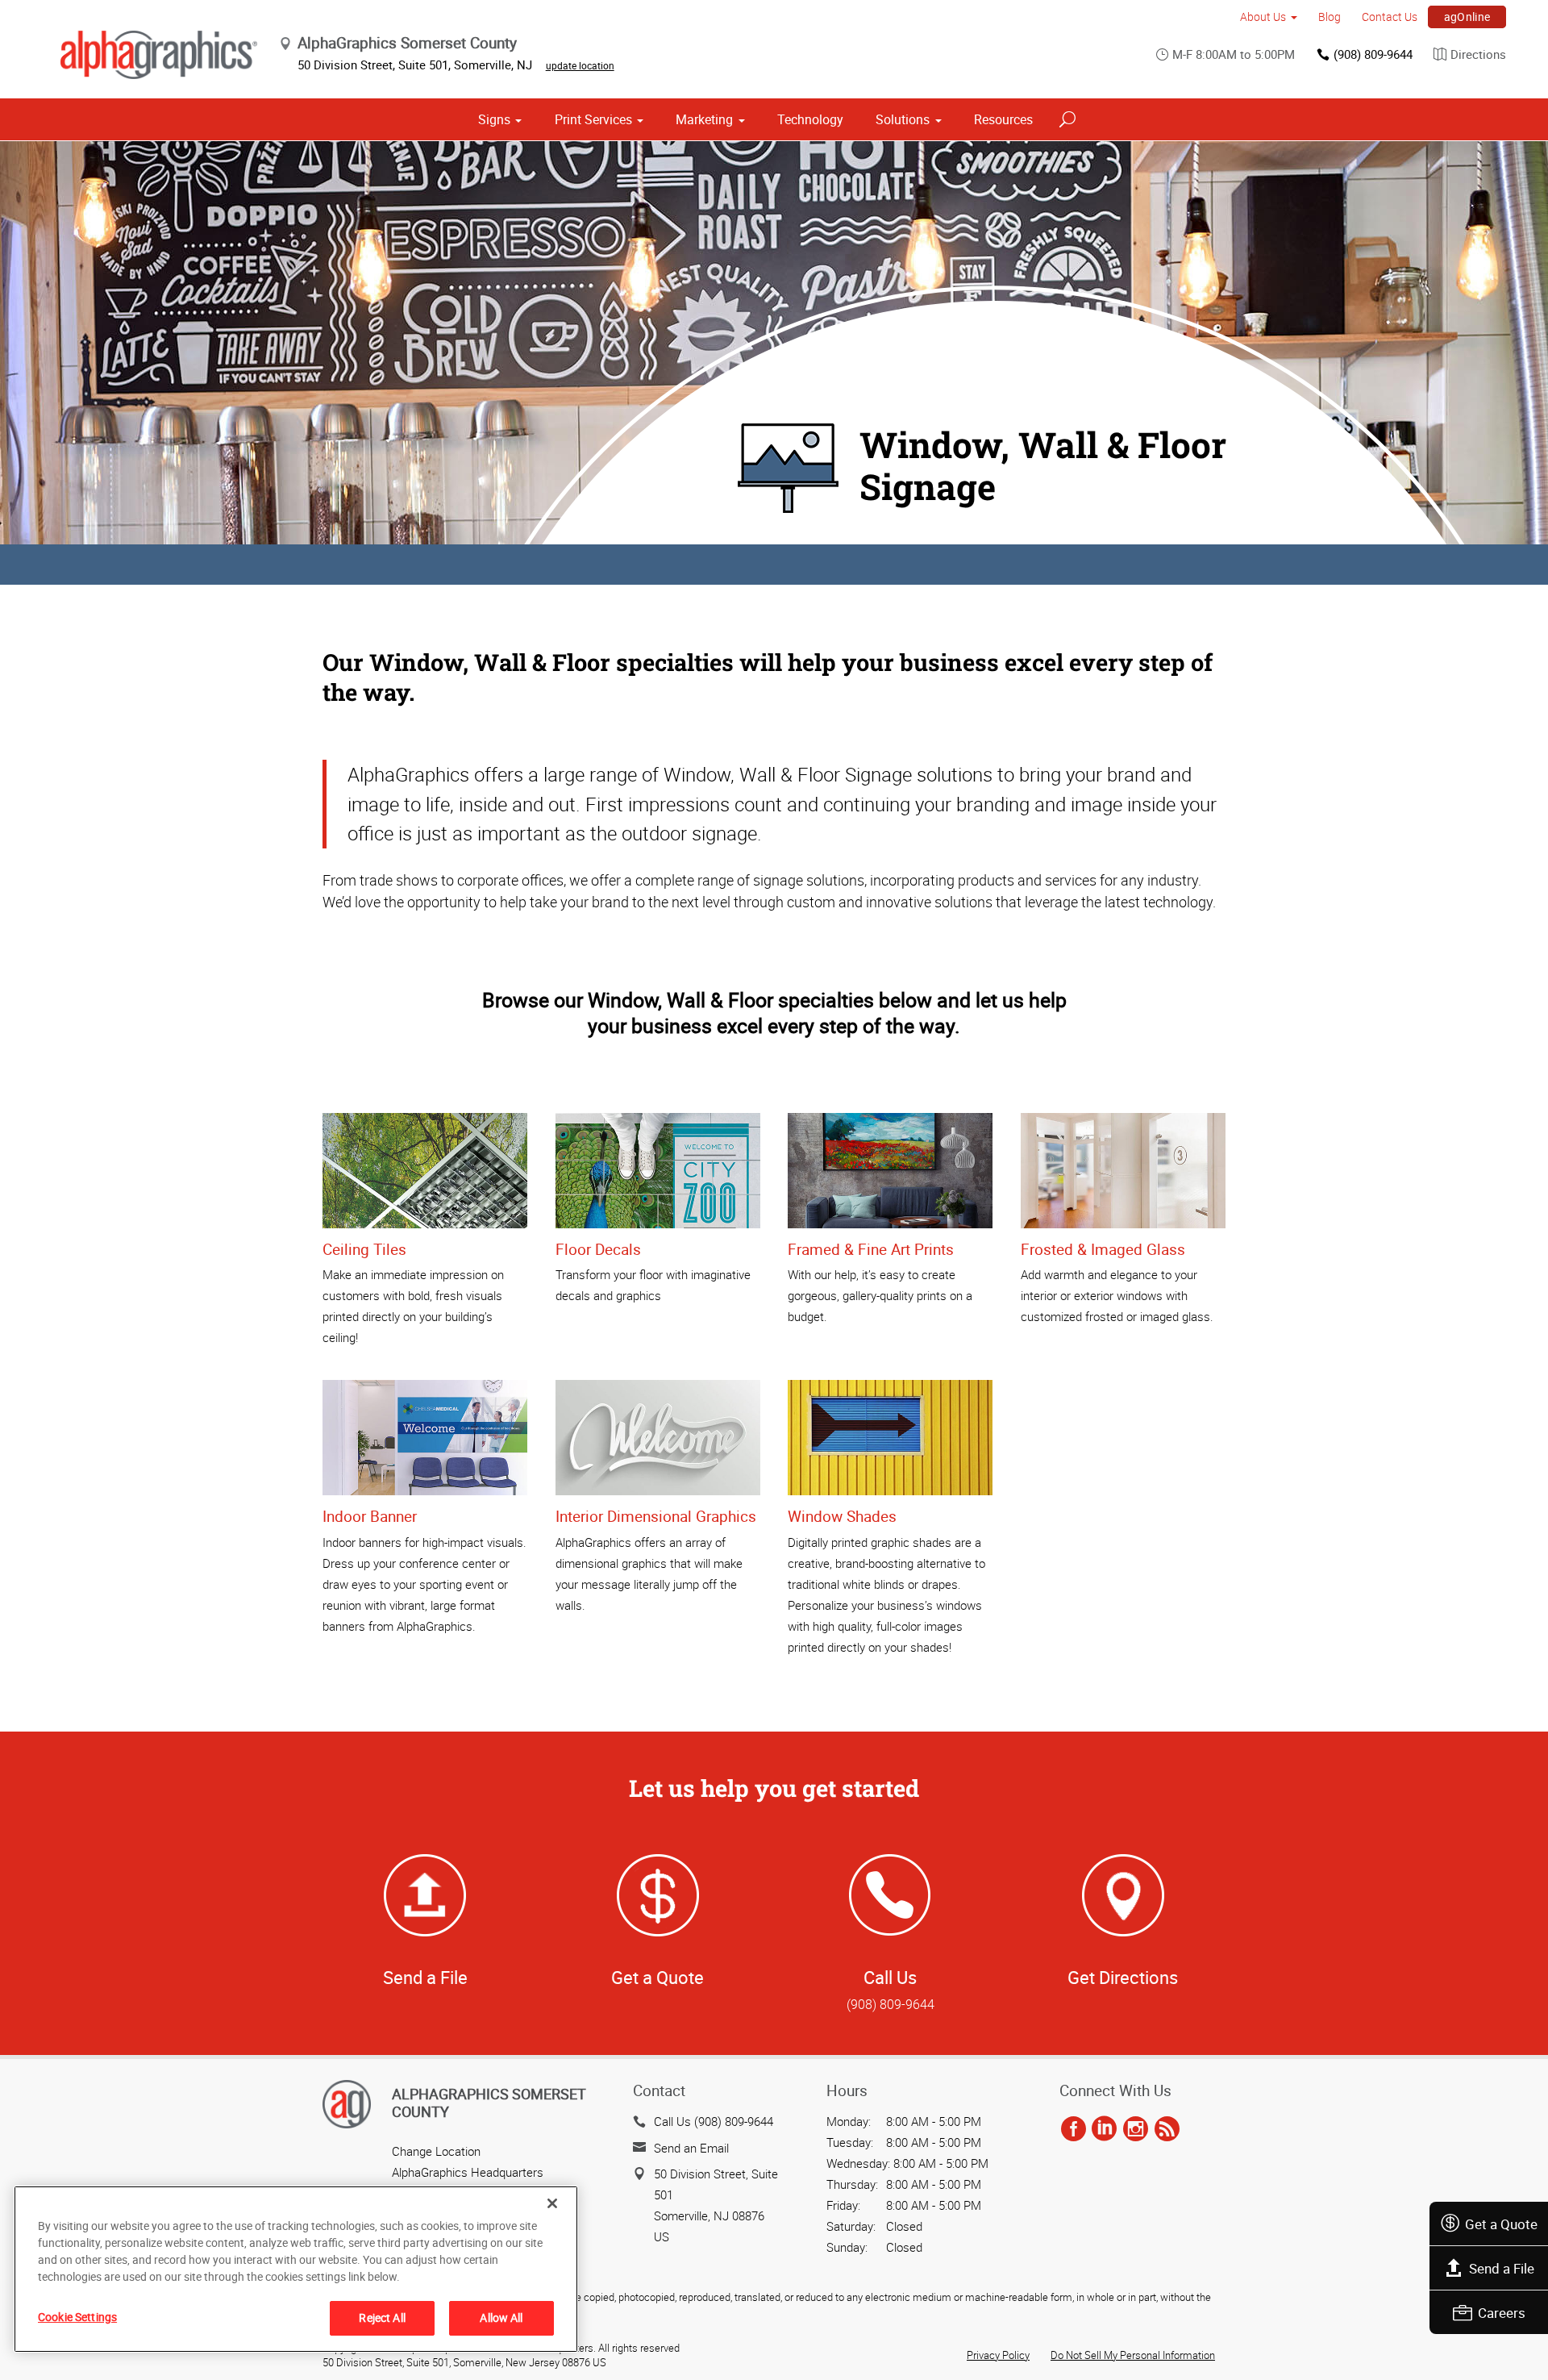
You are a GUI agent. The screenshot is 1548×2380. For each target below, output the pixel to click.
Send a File (1502, 2268)
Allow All (501, 2317)
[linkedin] (1104, 2129)
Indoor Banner (370, 1516)
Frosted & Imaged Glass (1103, 1249)
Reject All (382, 2317)
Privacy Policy (998, 2355)
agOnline (1467, 17)
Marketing (704, 119)
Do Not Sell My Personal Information (1133, 2355)
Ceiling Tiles (364, 1249)
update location (580, 65)
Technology (810, 119)
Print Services (593, 119)
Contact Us (1390, 17)
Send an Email (691, 2148)
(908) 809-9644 (1373, 54)
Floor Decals (598, 1249)
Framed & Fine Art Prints (871, 1249)
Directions (1478, 54)
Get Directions (1123, 1977)
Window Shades (842, 1516)
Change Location (436, 2151)
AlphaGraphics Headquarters (468, 2172)
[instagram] (1136, 2129)
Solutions (903, 119)
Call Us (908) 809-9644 (714, 2121)
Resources (1003, 119)
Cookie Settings (77, 2317)
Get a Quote (1501, 2224)
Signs (494, 119)
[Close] (552, 2203)
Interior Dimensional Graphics (656, 1516)
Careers (1502, 2313)
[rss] (1167, 2129)
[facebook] (1074, 2129)
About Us (1263, 17)
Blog (1330, 17)
